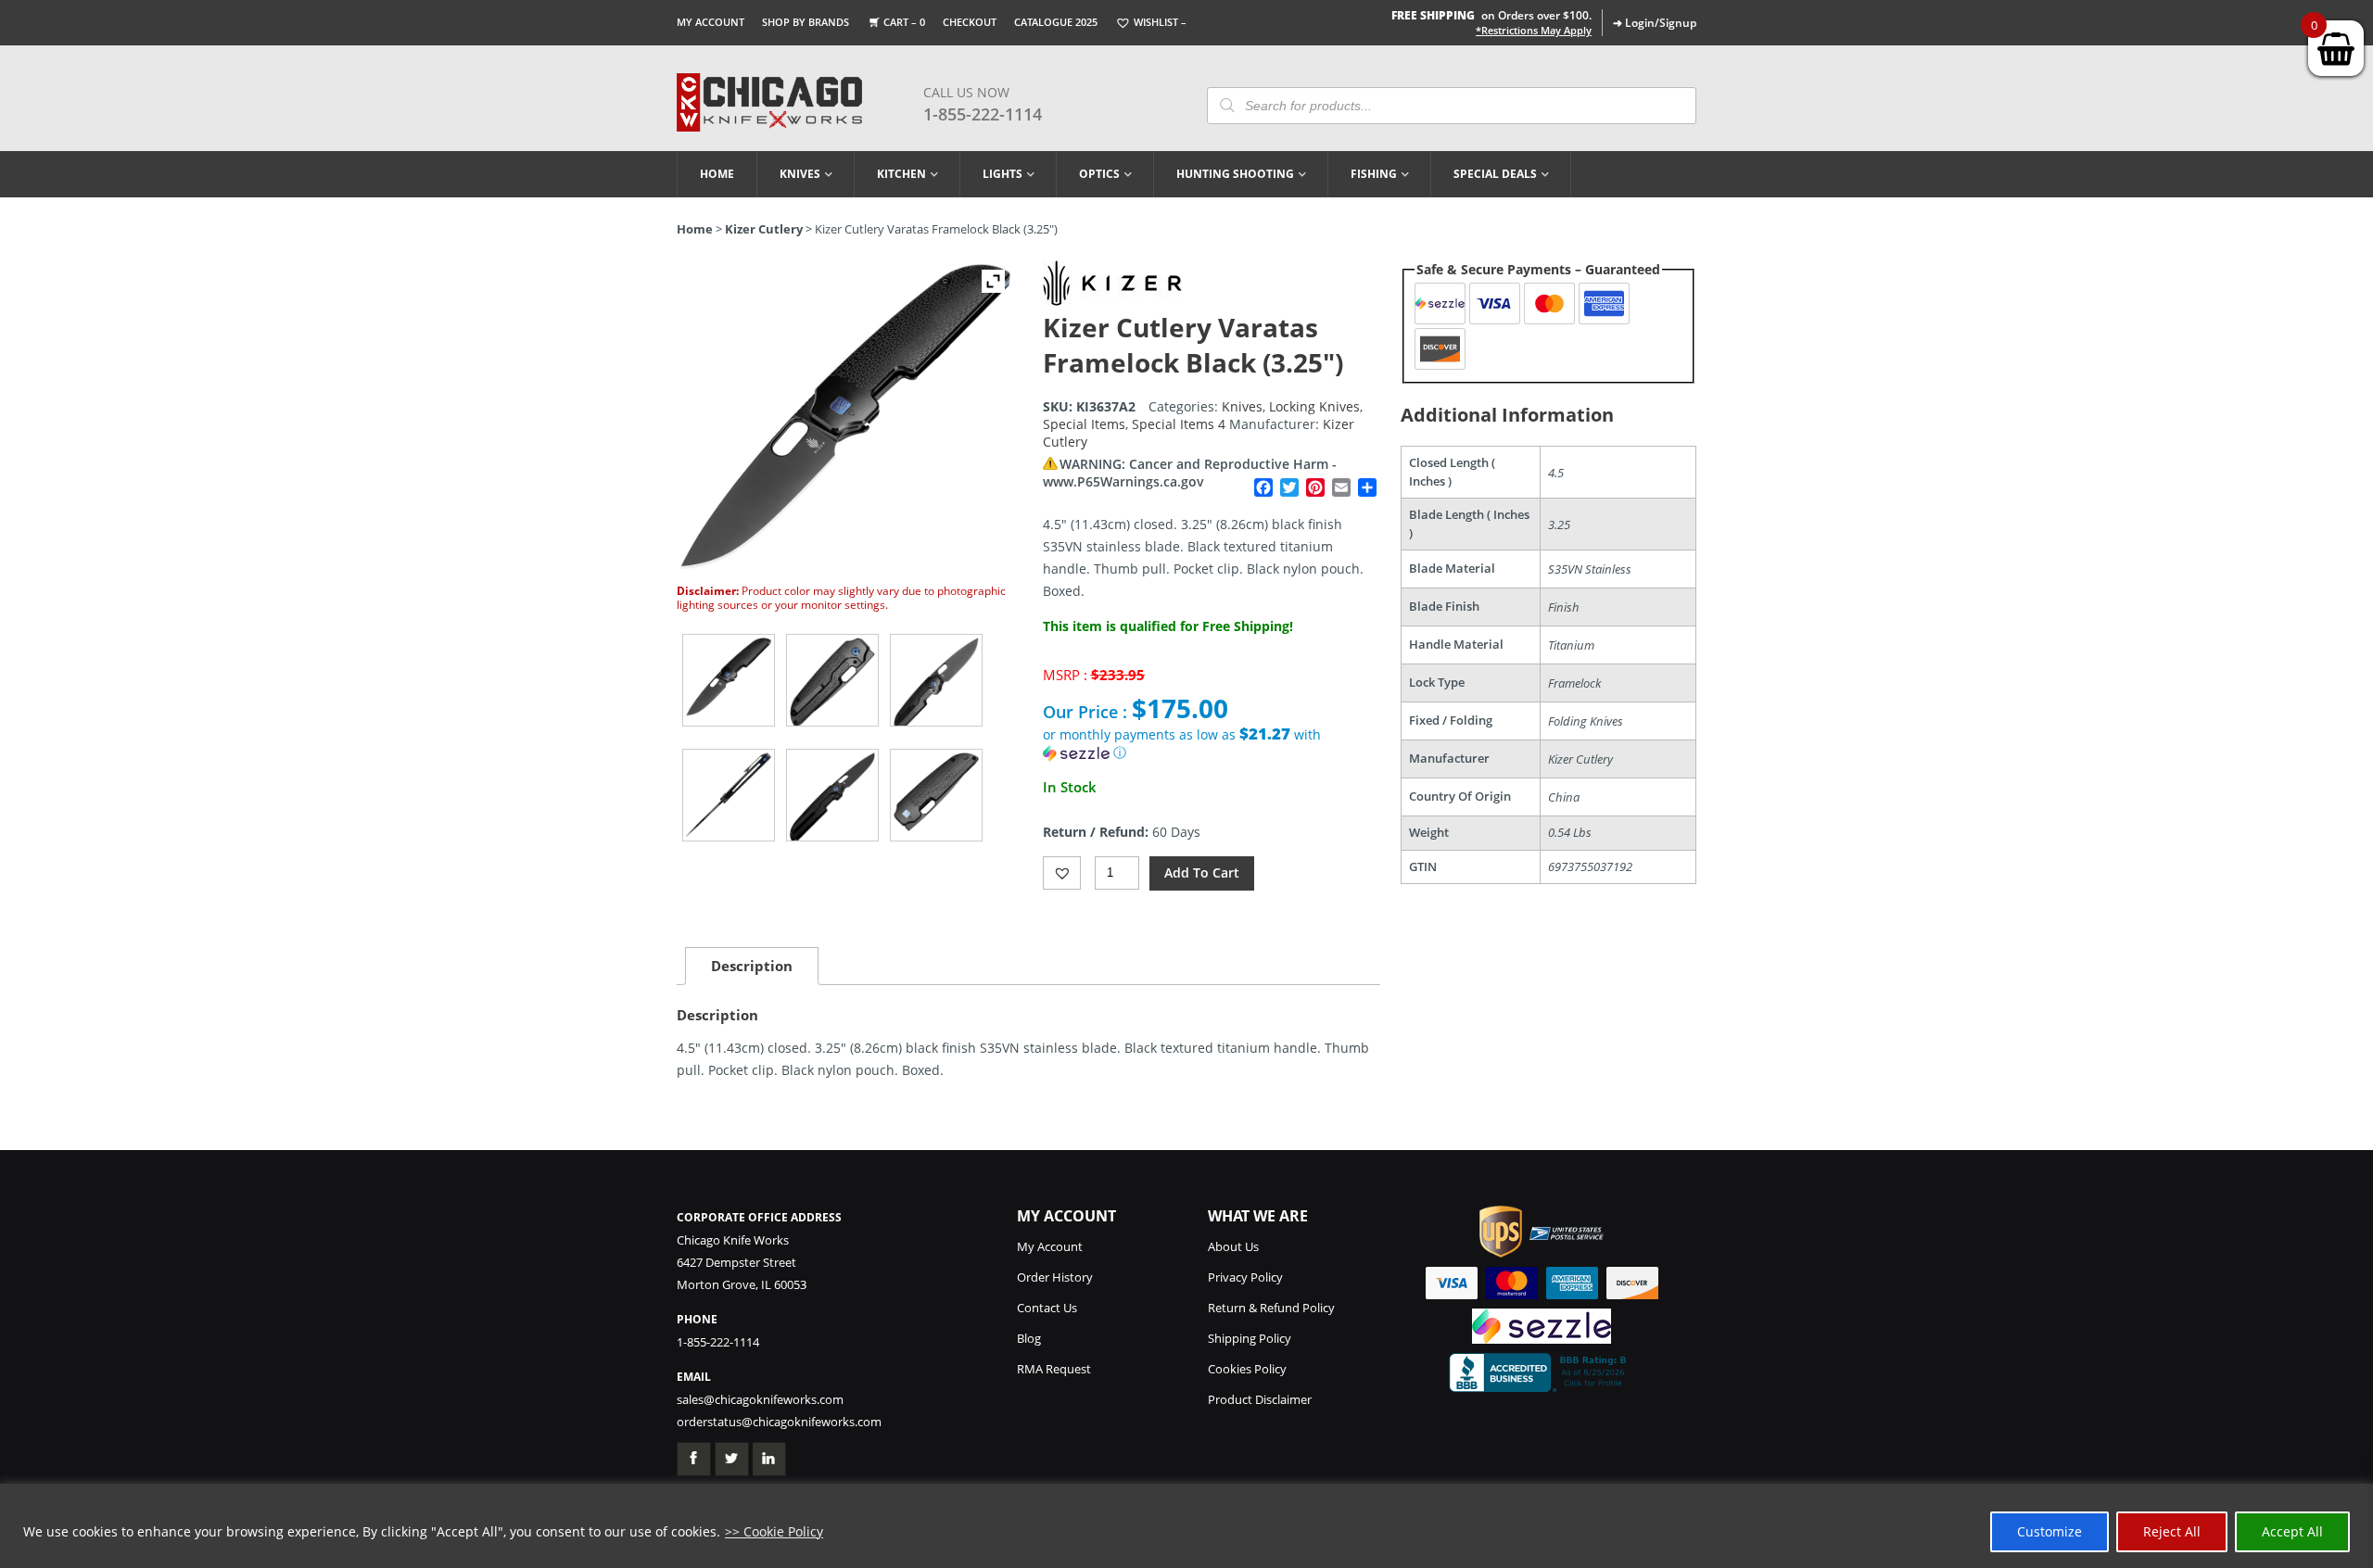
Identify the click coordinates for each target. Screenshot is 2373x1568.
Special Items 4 (1179, 424)
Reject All (2172, 1531)
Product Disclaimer (1260, 1399)
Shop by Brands (806, 22)
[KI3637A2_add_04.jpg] (832, 795)
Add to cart (1202, 873)
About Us (1233, 1246)
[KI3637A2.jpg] (729, 680)
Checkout (970, 22)
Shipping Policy (1250, 1338)
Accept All (2292, 1531)
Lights (1002, 174)
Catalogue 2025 (1056, 22)
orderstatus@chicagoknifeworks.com (779, 1422)
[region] (1186, 1526)
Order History (1055, 1277)
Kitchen (901, 174)
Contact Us (1047, 1308)
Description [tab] (752, 966)
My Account (711, 22)
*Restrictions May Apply (1534, 31)
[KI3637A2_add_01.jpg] (832, 680)
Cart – (904, 22)
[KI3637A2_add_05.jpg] (936, 795)
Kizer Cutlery (764, 229)
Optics (1099, 174)
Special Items (1084, 424)
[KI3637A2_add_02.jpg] (936, 680)
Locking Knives (1314, 406)
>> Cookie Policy (774, 1531)
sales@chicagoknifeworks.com (760, 1399)
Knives (800, 174)
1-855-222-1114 (983, 114)
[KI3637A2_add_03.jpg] (729, 795)
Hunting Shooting (1235, 174)
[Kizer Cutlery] (1112, 301)
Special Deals (1495, 174)
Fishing (1374, 174)
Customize (2049, 1531)
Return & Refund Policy (1271, 1308)
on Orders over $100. (1491, 15)
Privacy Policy (1245, 1277)
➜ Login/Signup (1655, 23)
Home (717, 174)
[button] (1212, 744)
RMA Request (1054, 1369)
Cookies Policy (1247, 1369)
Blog (1029, 1338)
